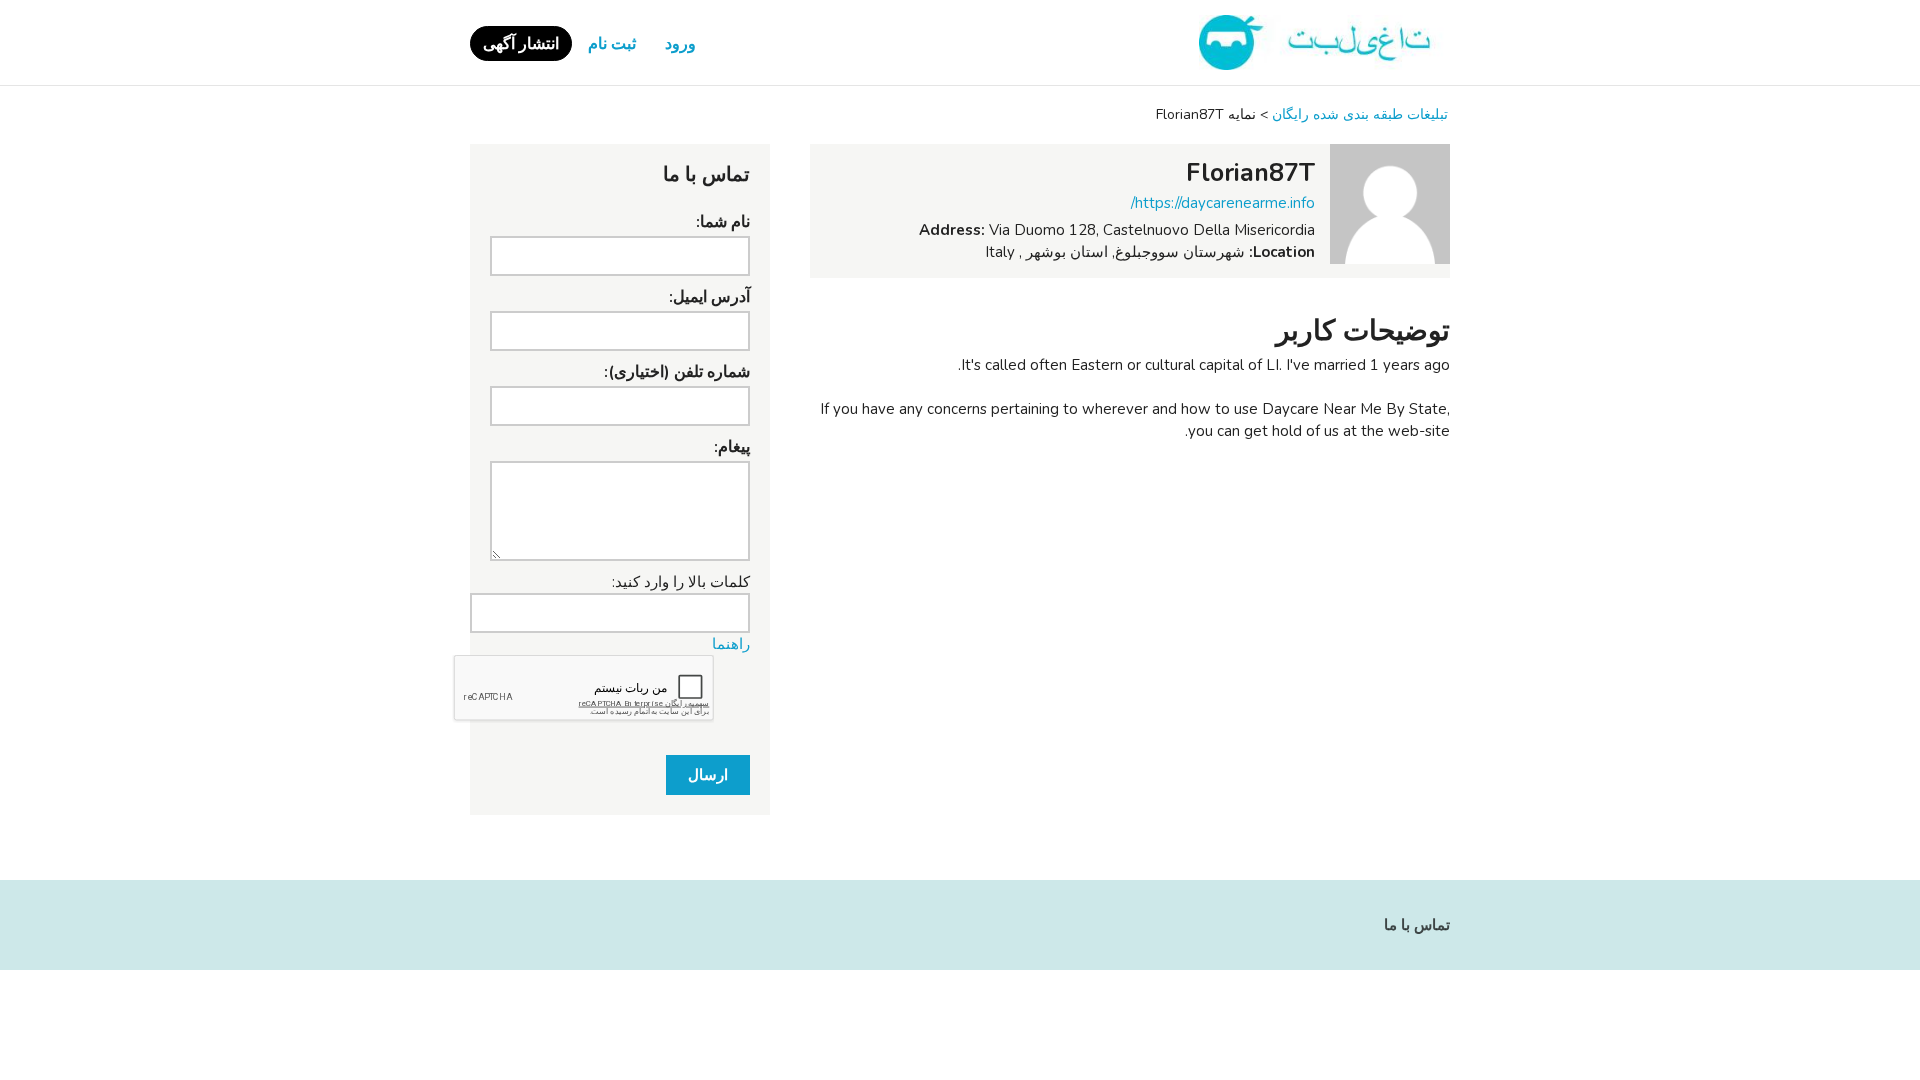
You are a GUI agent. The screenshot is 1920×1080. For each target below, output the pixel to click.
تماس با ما (1417, 925)
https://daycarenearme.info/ (1223, 203)
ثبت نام (612, 44)
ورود (680, 44)
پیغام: (732, 447)
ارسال (708, 775)
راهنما (731, 644)
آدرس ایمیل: (709, 297)
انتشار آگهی (521, 44)
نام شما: (723, 222)
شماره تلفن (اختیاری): (677, 372)
